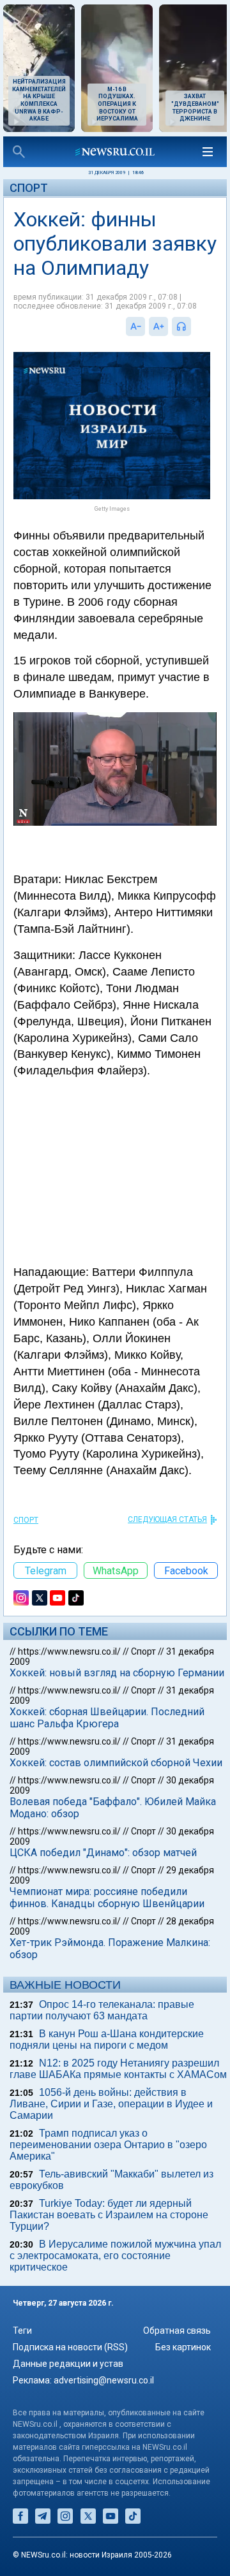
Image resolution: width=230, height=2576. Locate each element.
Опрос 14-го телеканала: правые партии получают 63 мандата (102, 2010)
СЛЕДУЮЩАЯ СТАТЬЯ (167, 1519)
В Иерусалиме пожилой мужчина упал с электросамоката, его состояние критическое (115, 2256)
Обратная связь (177, 2331)
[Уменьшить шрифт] (135, 326)
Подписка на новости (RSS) (70, 2347)
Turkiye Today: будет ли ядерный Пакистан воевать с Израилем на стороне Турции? (109, 2215)
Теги (22, 2331)
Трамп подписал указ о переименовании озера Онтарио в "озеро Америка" (108, 2145)
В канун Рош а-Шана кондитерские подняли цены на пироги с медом (107, 2039)
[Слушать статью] (194, 326)
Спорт (29, 188)
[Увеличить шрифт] (158, 326)
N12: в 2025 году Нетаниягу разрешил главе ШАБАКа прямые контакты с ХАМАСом (118, 2069)
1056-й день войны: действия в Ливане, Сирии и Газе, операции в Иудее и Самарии (111, 2104)
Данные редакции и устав (68, 2364)
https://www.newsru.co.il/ (69, 1651)
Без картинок (183, 2347)
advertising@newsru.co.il (104, 2380)
